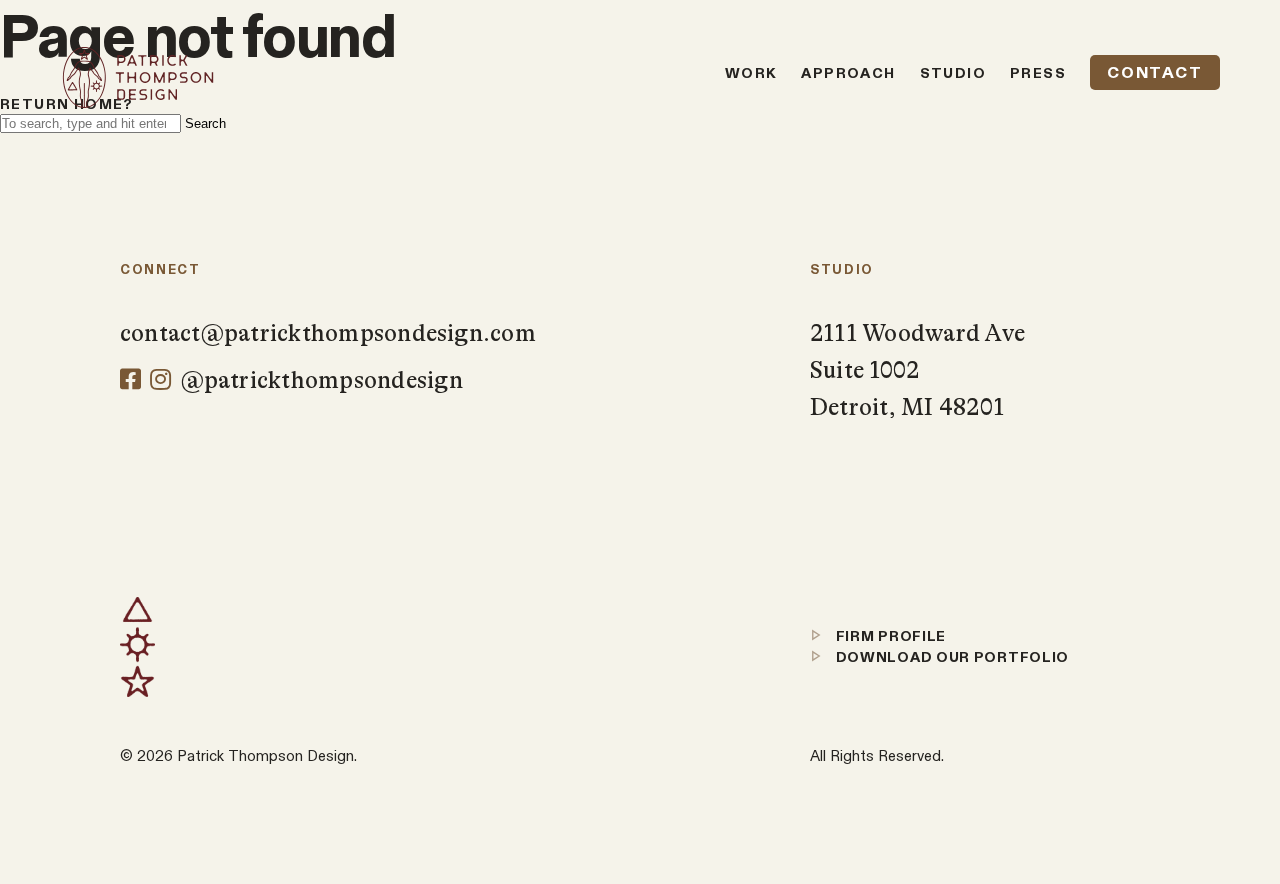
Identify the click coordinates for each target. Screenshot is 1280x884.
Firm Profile (889, 636)
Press (1038, 73)
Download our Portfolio (950, 657)
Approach (848, 73)
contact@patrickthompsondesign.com (328, 333)
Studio (953, 73)
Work (751, 73)
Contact (1154, 72)
